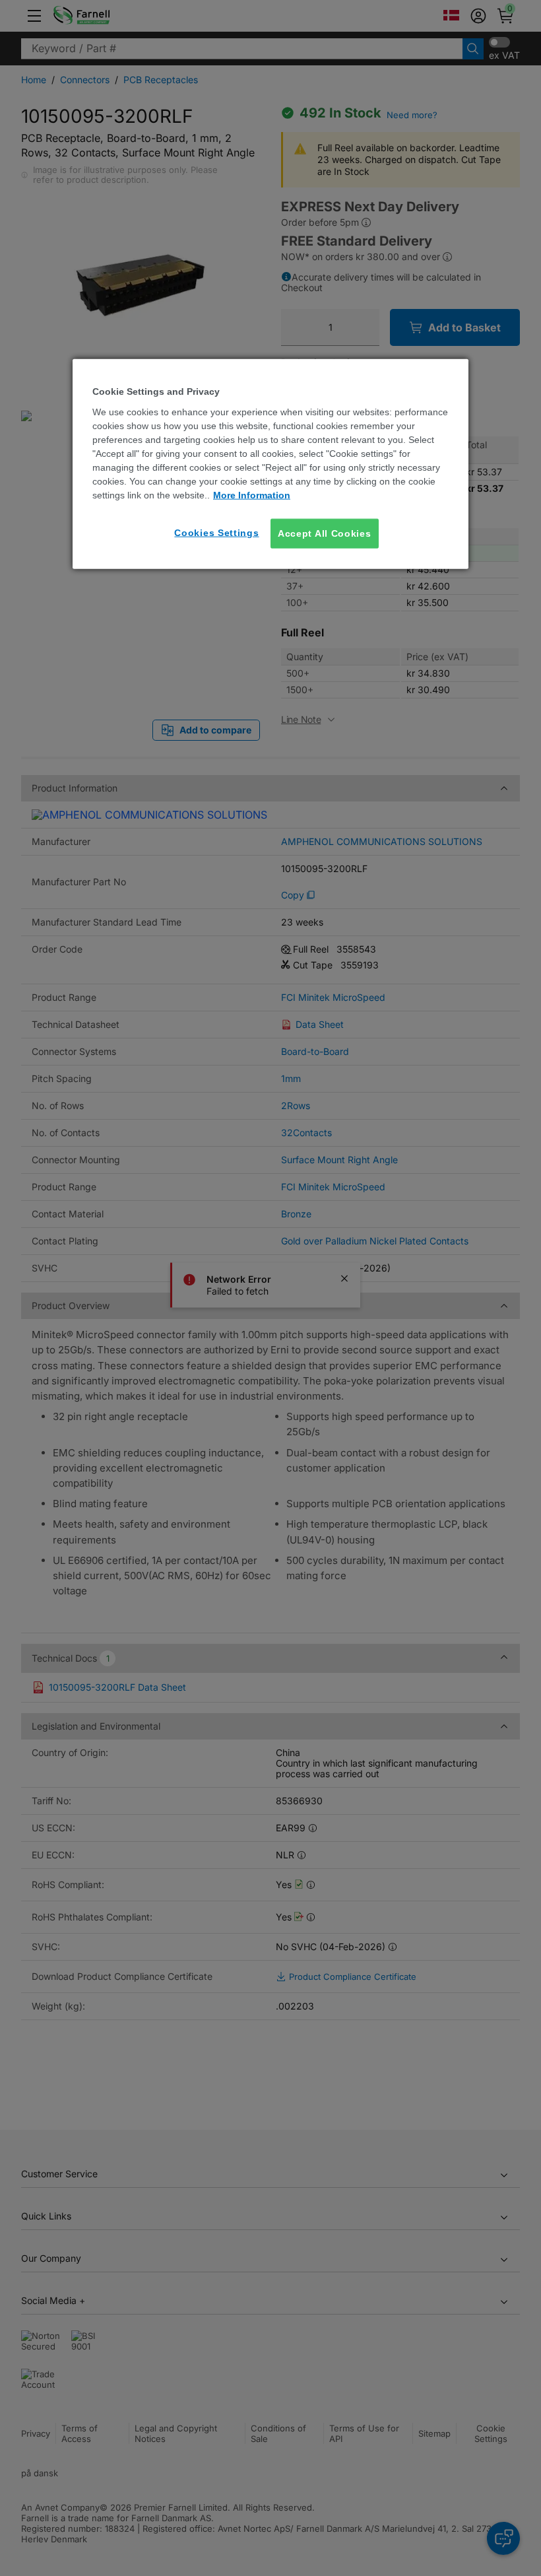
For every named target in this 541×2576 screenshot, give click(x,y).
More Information (252, 495)
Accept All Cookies (325, 533)
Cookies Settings (216, 533)
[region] (270, 464)
